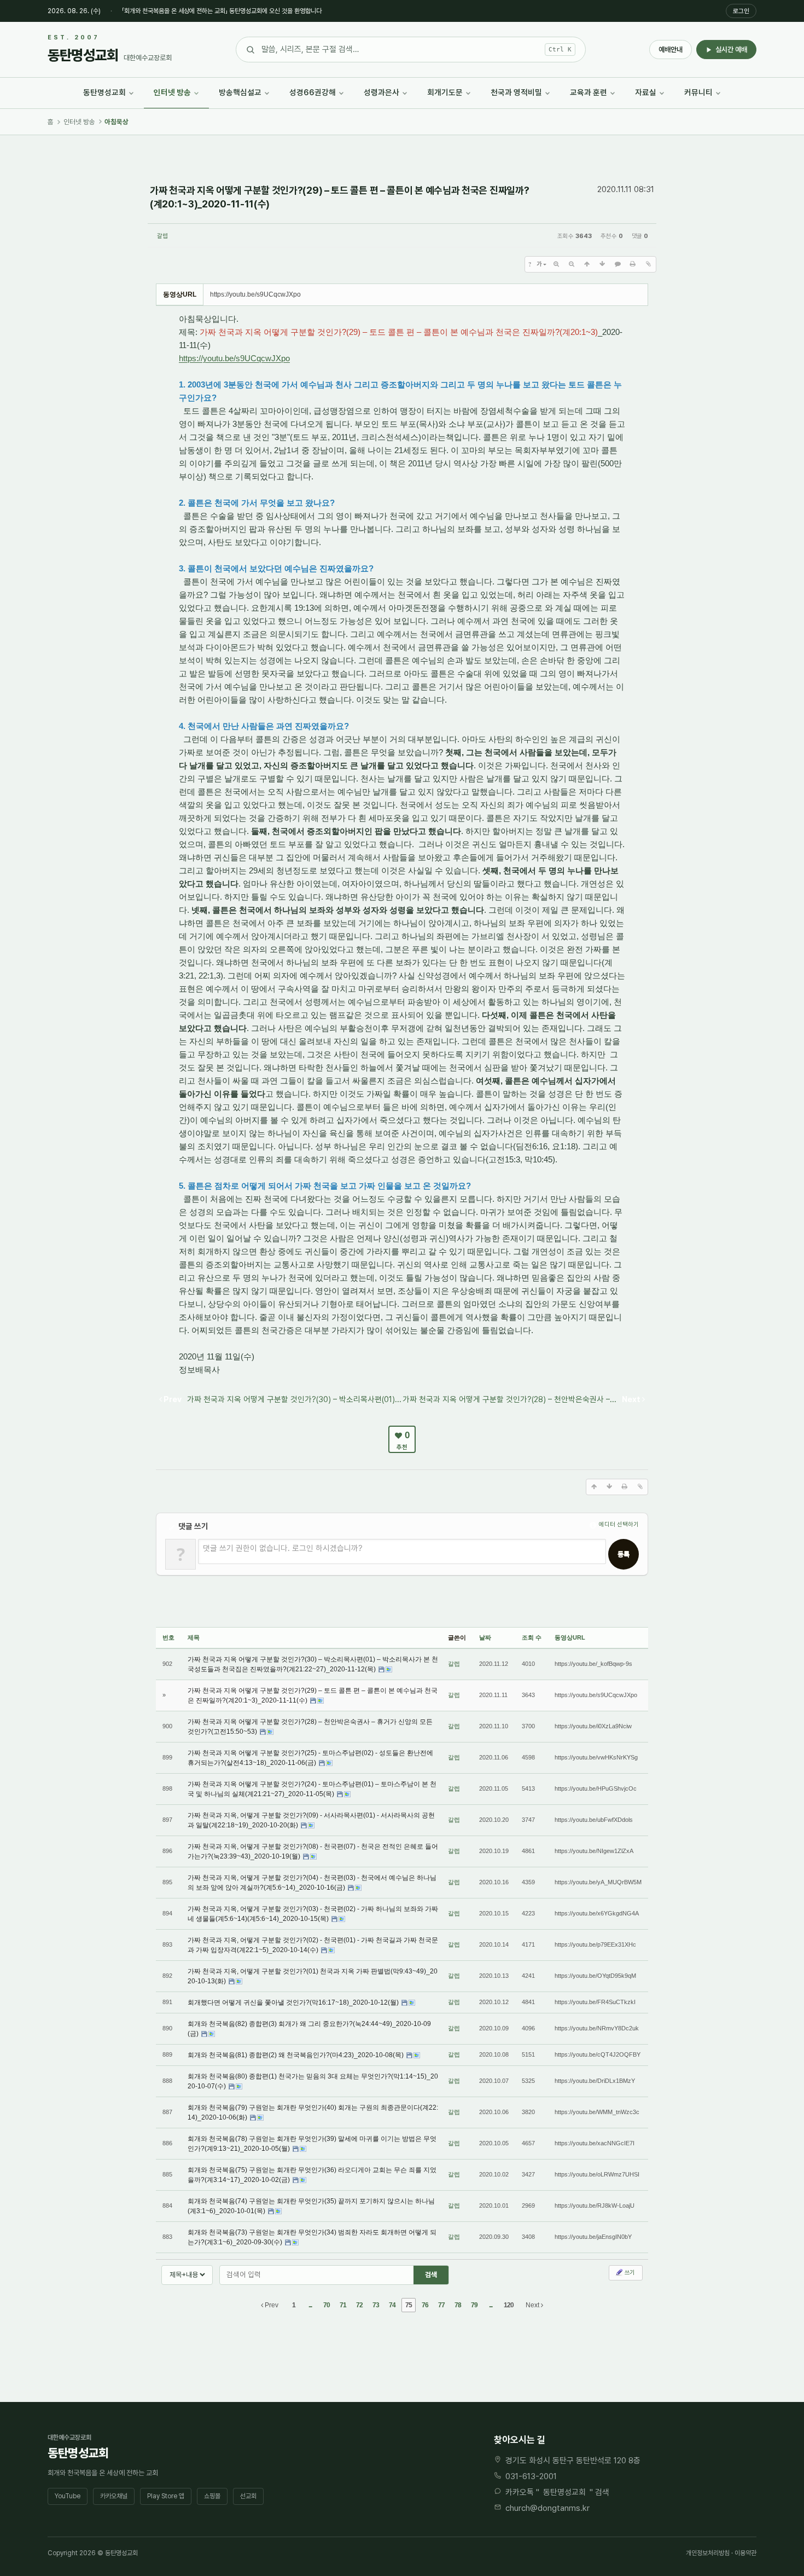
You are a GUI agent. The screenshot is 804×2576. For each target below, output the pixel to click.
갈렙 (162, 236)
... (310, 2305)
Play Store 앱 (166, 2496)
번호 (168, 1637)
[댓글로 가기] (617, 264)
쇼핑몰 (212, 2496)
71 (343, 2305)
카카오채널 (114, 2496)
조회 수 (532, 1637)
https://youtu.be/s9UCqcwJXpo (234, 358)
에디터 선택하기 (618, 1524)
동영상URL (570, 1637)
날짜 (485, 1637)
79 (474, 2305)
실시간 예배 (731, 50)
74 (392, 2305)
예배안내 (671, 50)
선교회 (248, 2496)
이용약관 (745, 2553)
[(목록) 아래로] (602, 264)
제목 (194, 1637)
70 (327, 2305)
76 (425, 2305)
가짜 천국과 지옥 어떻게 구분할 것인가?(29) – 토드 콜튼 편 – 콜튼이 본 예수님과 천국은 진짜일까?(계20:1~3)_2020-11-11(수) (339, 197)
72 (359, 2305)
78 (458, 2305)
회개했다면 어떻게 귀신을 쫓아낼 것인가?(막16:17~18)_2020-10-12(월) (294, 2002)
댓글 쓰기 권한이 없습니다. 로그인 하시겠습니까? (283, 1548)
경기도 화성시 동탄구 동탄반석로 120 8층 (573, 2461)
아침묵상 (116, 122)
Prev (271, 2305)
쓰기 (629, 2273)
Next (533, 2305)
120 (509, 2305)
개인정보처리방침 (708, 2553)
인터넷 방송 (79, 122)
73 (376, 2305)
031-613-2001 (531, 2476)
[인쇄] (633, 264)
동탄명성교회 (564, 2492)
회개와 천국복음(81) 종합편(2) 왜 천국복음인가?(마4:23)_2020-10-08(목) (296, 2055)
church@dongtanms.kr (547, 2508)
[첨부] (648, 264)
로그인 (741, 11)
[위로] (587, 264)
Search (431, 2275)
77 (441, 2305)
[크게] (556, 264)
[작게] (572, 264)
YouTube (68, 2496)
